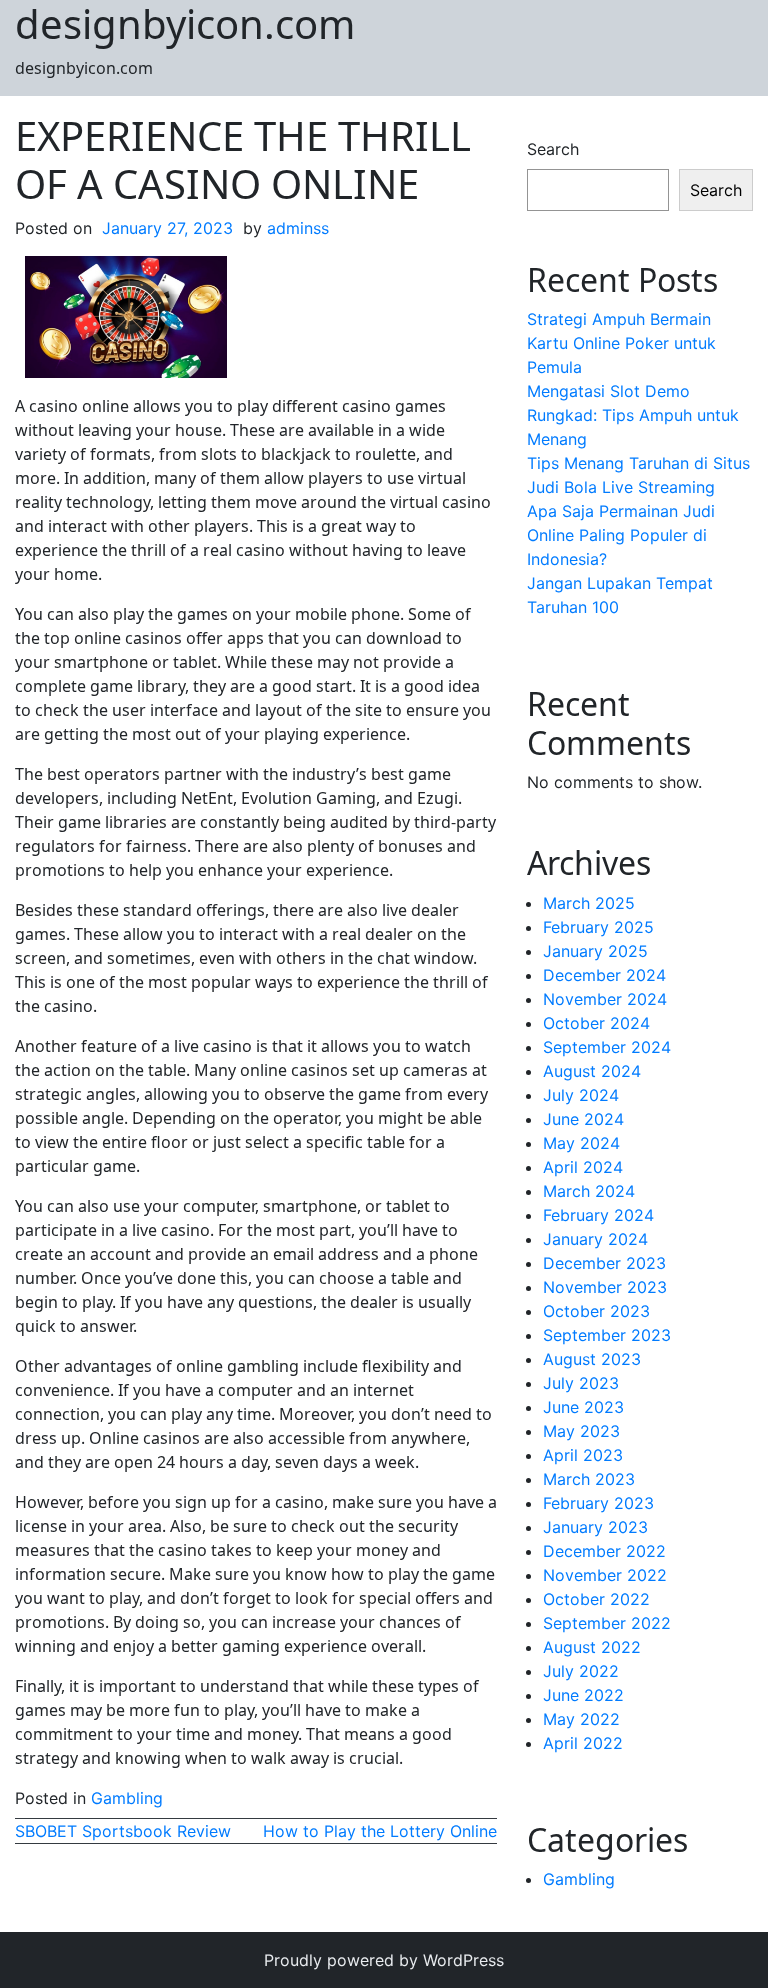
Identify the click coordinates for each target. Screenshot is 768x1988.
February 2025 (598, 927)
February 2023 (598, 1503)
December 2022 (604, 1551)
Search (553, 149)
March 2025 (589, 903)
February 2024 (598, 1215)
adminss (298, 228)
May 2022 (581, 1719)
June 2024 (583, 1119)
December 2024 (604, 975)
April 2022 (583, 1743)
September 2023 (607, 1335)
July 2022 (581, 1671)
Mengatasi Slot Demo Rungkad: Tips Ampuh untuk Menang (633, 415)
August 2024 (592, 1071)
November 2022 (605, 1575)
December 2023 (604, 1263)
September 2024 (607, 1047)
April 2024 (583, 1167)
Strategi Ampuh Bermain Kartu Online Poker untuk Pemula (621, 343)
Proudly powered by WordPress (384, 1960)
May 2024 (581, 1143)
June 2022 (583, 1695)
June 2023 (583, 1407)
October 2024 (596, 1023)
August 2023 (592, 1359)
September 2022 (607, 1623)
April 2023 (583, 1455)
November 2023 (605, 1287)
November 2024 (605, 999)
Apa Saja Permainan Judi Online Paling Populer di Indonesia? (621, 535)
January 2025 (595, 951)
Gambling (127, 1798)
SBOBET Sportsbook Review (123, 1831)
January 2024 (595, 1239)
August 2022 (592, 1647)
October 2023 (596, 1311)
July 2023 (581, 1383)
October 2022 (596, 1599)
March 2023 (589, 1479)
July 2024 (581, 1095)
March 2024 (589, 1191)
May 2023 (581, 1431)
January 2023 (595, 1527)
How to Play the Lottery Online (380, 1831)
